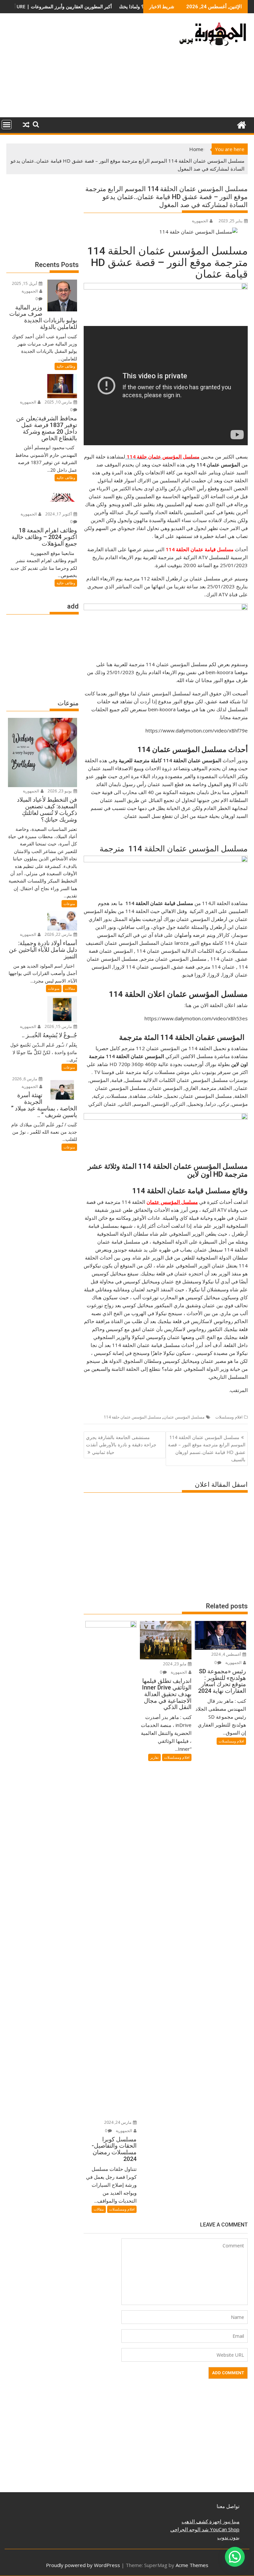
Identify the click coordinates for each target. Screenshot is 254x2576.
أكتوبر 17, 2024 (59, 514)
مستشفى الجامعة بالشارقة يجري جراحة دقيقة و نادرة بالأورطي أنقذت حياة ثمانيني (121, 1445)
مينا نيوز (230, 2521)
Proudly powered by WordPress (83, 2565)
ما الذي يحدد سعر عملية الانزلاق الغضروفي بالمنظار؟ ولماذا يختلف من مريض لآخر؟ (116, 6)
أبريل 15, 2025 (25, 283)
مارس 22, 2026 (59, 934)
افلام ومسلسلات (229, 1417)
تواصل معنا (228, 2506)
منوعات (69, 904)
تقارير (154, 1757)
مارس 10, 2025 (59, 402)
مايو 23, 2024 (175, 1664)
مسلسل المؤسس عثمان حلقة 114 (132, 1417)
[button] (235, 2557)
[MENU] (7, 125)
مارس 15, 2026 (59, 1026)
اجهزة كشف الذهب (201, 2521)
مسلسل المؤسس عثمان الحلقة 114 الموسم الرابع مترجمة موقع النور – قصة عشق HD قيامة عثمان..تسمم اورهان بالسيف (207, 1448)
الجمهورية (200, 221)
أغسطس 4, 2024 (227, 1654)
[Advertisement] (88, 68)
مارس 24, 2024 (118, 2122)
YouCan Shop (224, 2529)
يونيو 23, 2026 (60, 791)
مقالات (99, 2209)
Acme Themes (192, 2565)
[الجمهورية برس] (241, 124)
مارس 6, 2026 (25, 1079)
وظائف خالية (66, 366)
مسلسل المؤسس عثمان (184, 1417)
